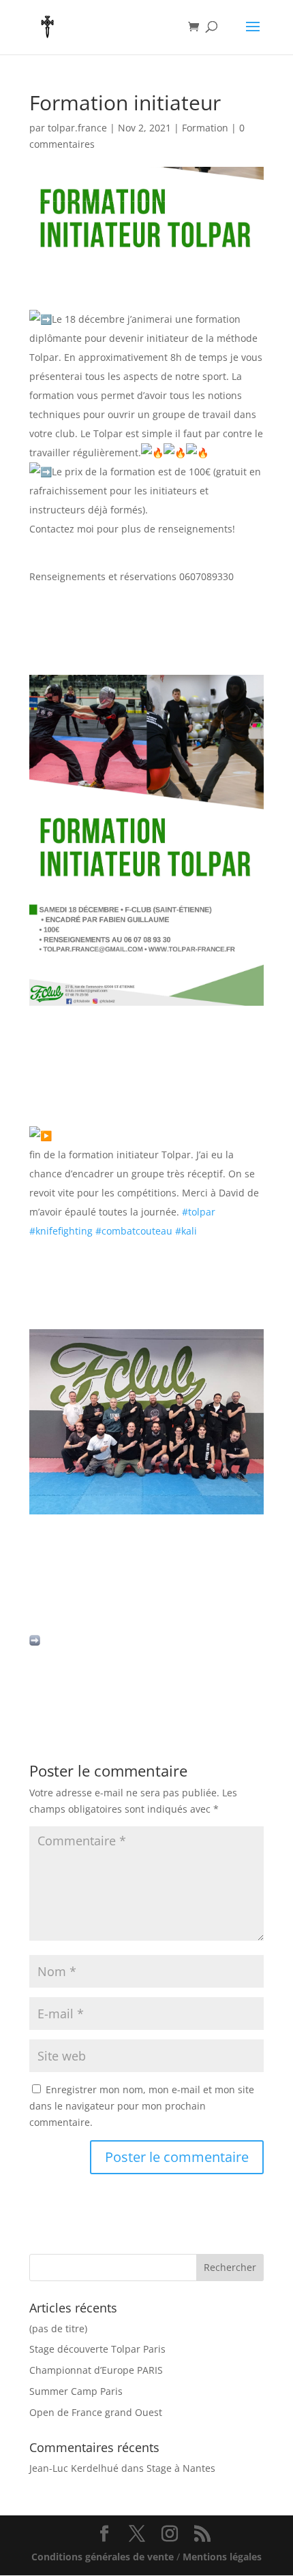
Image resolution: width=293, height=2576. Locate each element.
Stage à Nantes (181, 2468)
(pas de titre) (58, 2328)
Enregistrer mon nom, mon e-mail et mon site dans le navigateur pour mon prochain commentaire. (142, 2106)
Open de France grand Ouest (96, 2412)
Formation (205, 128)
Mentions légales (222, 2557)
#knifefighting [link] (61, 1231)
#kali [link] (186, 1231)
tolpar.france (77, 128)
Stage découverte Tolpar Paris (97, 2349)
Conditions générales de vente (104, 2557)
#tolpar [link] (199, 1212)
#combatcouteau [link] (134, 1231)
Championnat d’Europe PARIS (96, 2370)
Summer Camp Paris (76, 2391)
